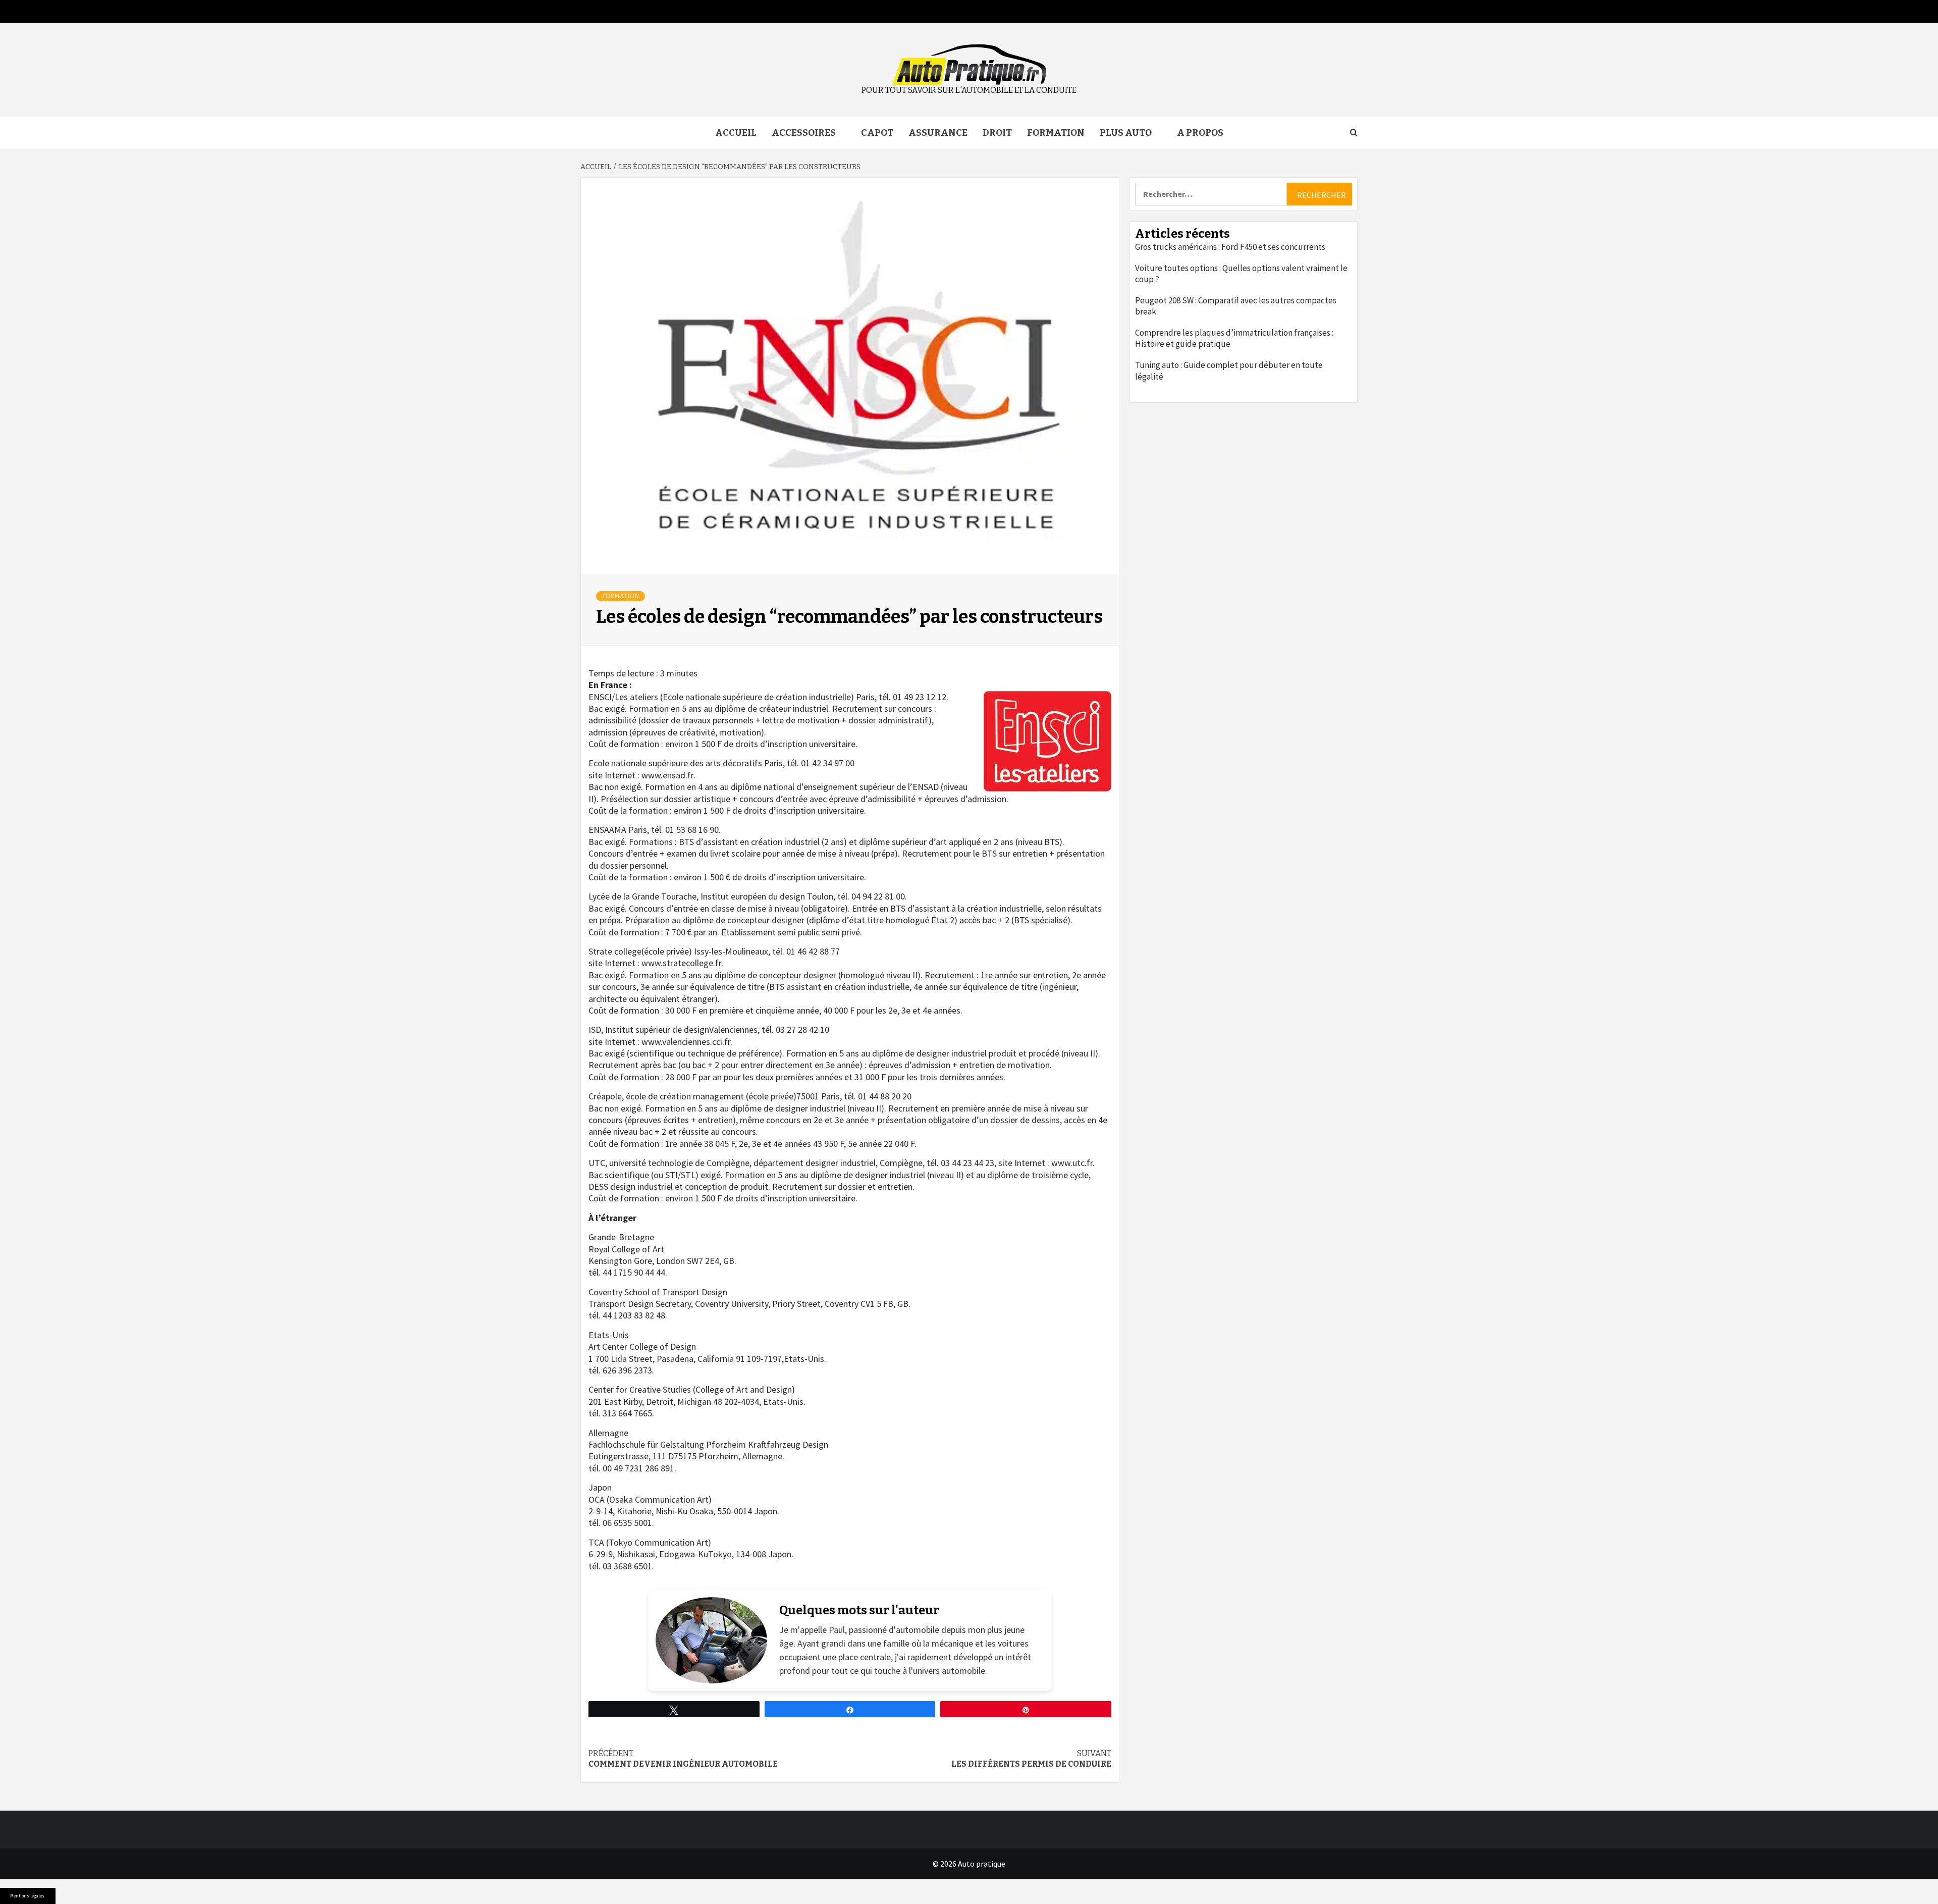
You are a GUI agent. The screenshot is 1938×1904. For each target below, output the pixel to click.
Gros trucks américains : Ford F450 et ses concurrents (1230, 247)
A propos (1200, 133)
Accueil (736, 133)
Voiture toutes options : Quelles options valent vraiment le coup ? (1241, 274)
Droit (997, 133)
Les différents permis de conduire (1031, 1759)
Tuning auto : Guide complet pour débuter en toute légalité (1229, 371)
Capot (877, 133)
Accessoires (804, 133)
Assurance (938, 133)
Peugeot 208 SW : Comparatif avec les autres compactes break (1236, 306)
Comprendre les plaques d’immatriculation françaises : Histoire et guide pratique (1234, 338)
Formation (1056, 133)
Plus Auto (1126, 133)
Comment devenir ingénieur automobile (683, 1759)
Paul (837, 1630)
